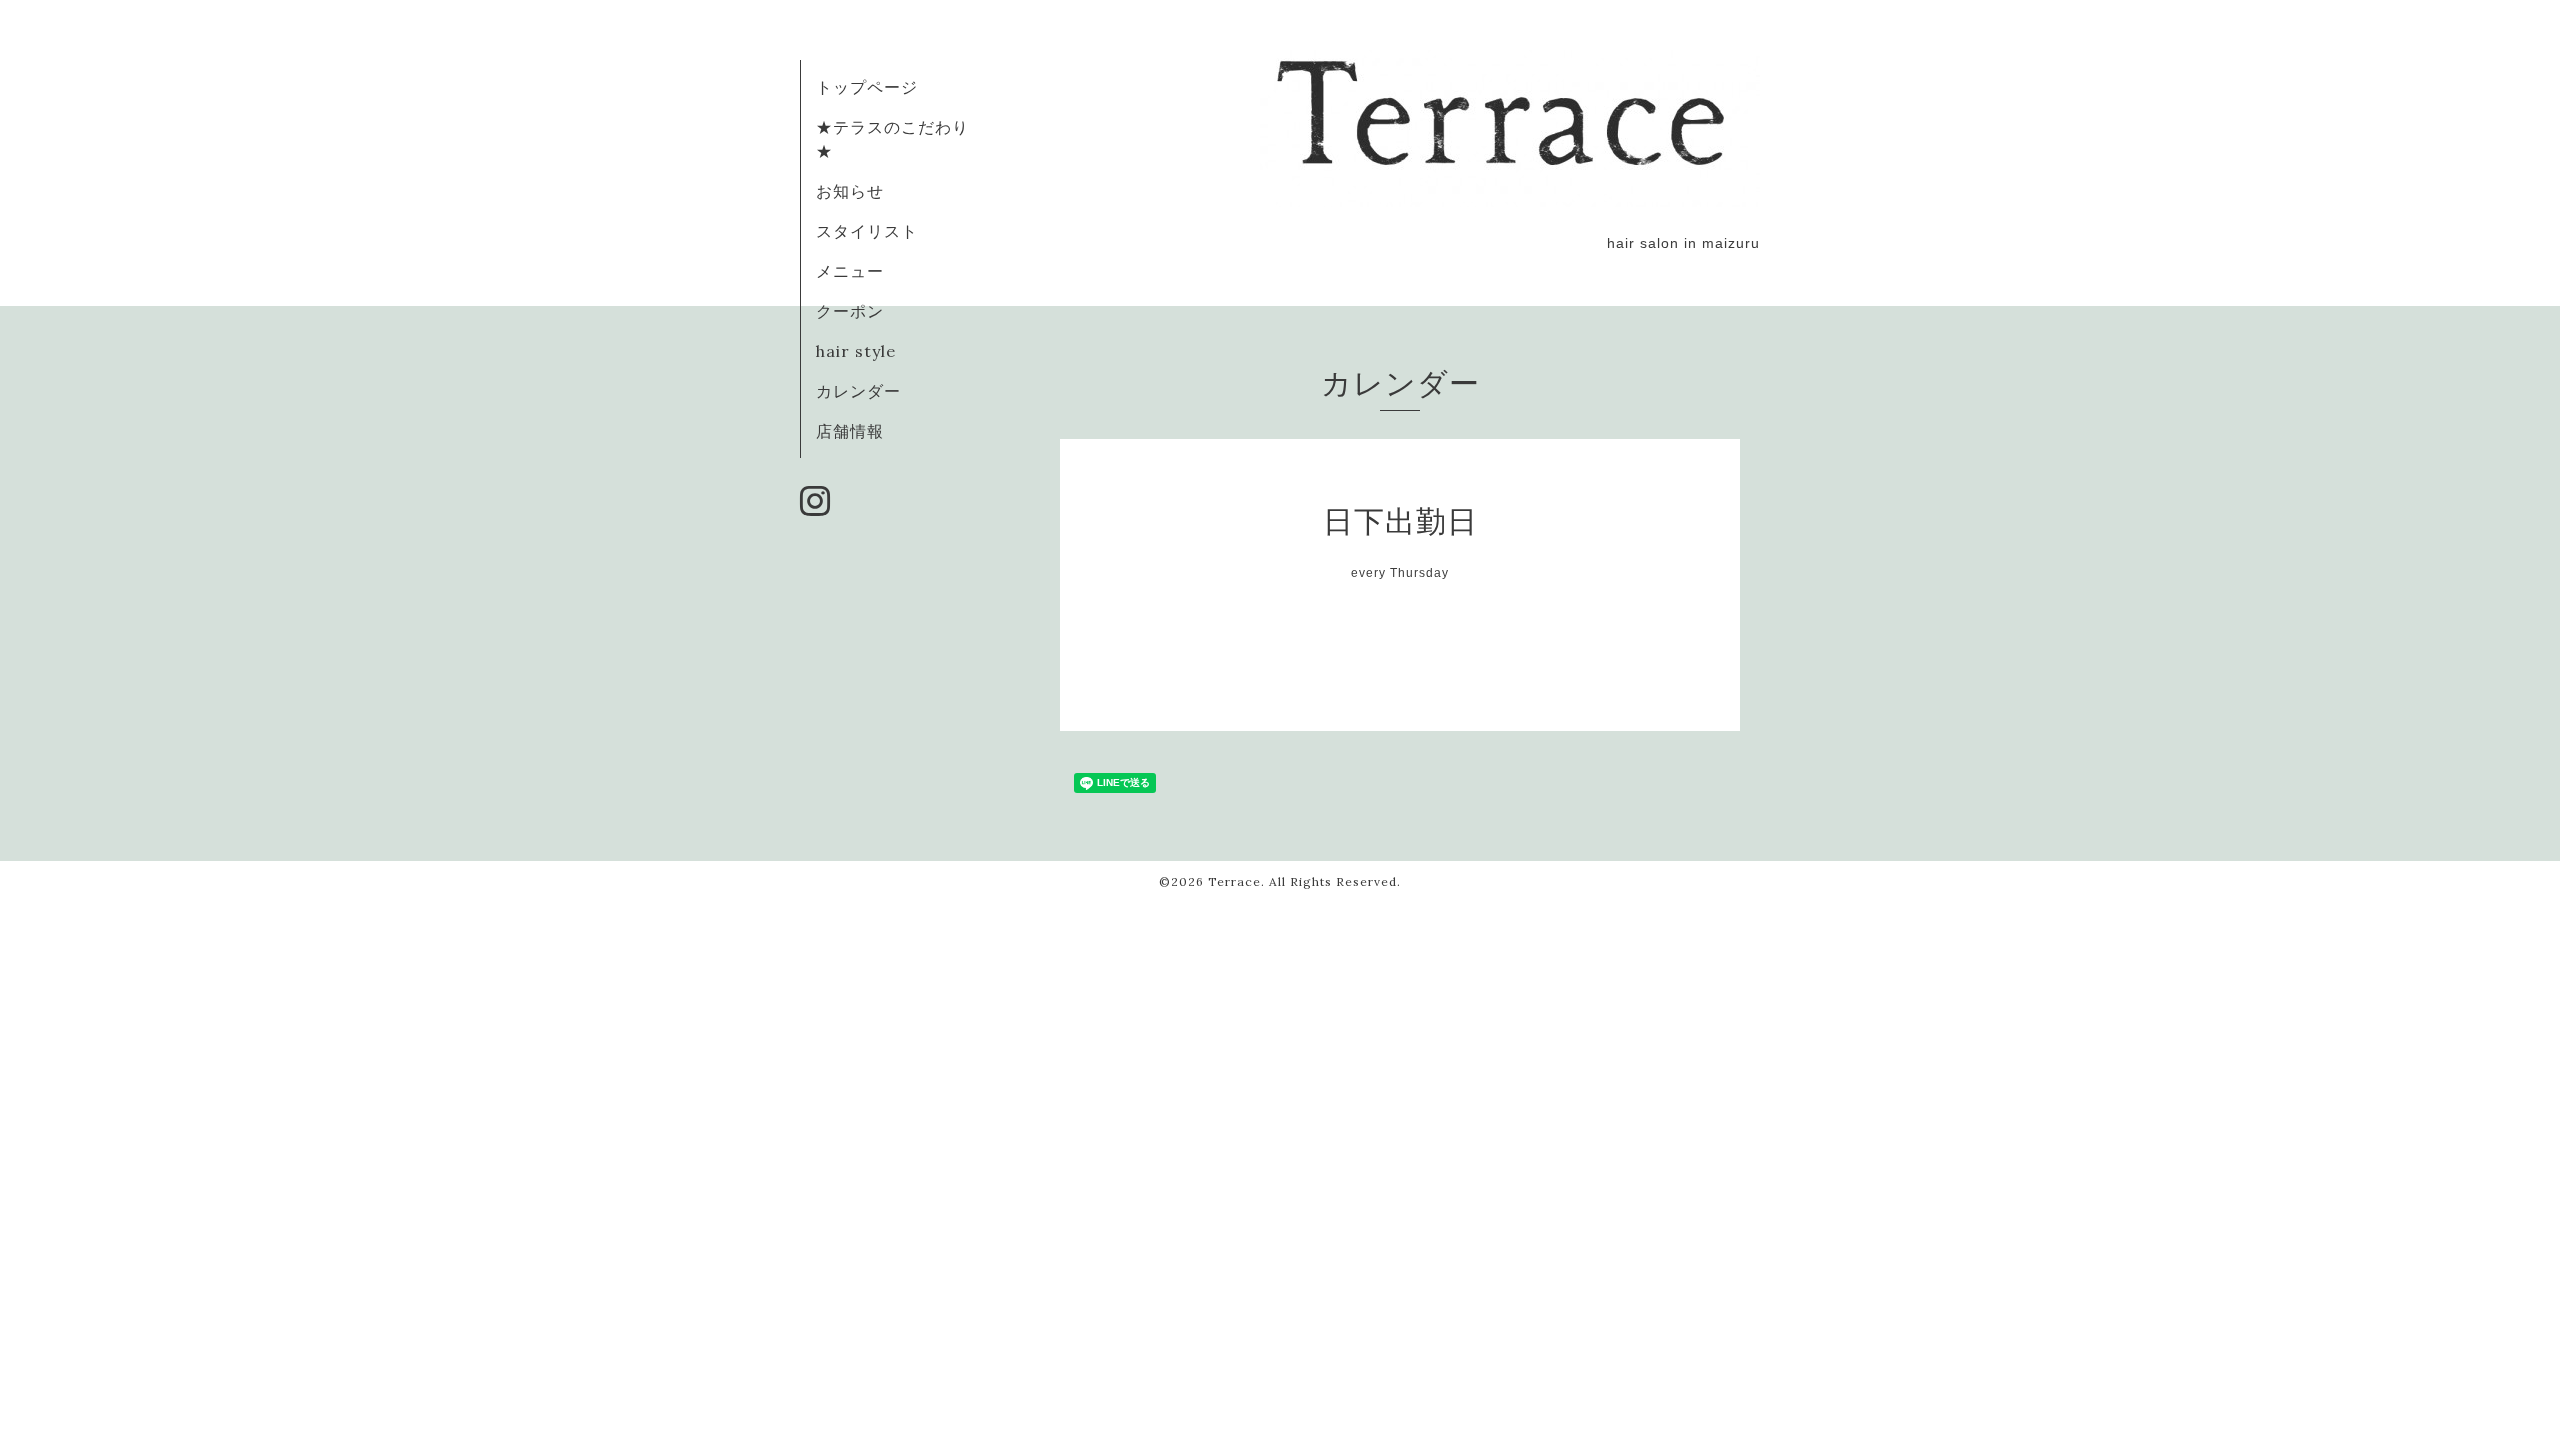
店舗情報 (850, 431)
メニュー (850, 271)
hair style (856, 351)
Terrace (1234, 881)
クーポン (850, 311)
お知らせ (850, 191)
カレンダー (858, 391)
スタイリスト (867, 231)
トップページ (867, 87)
